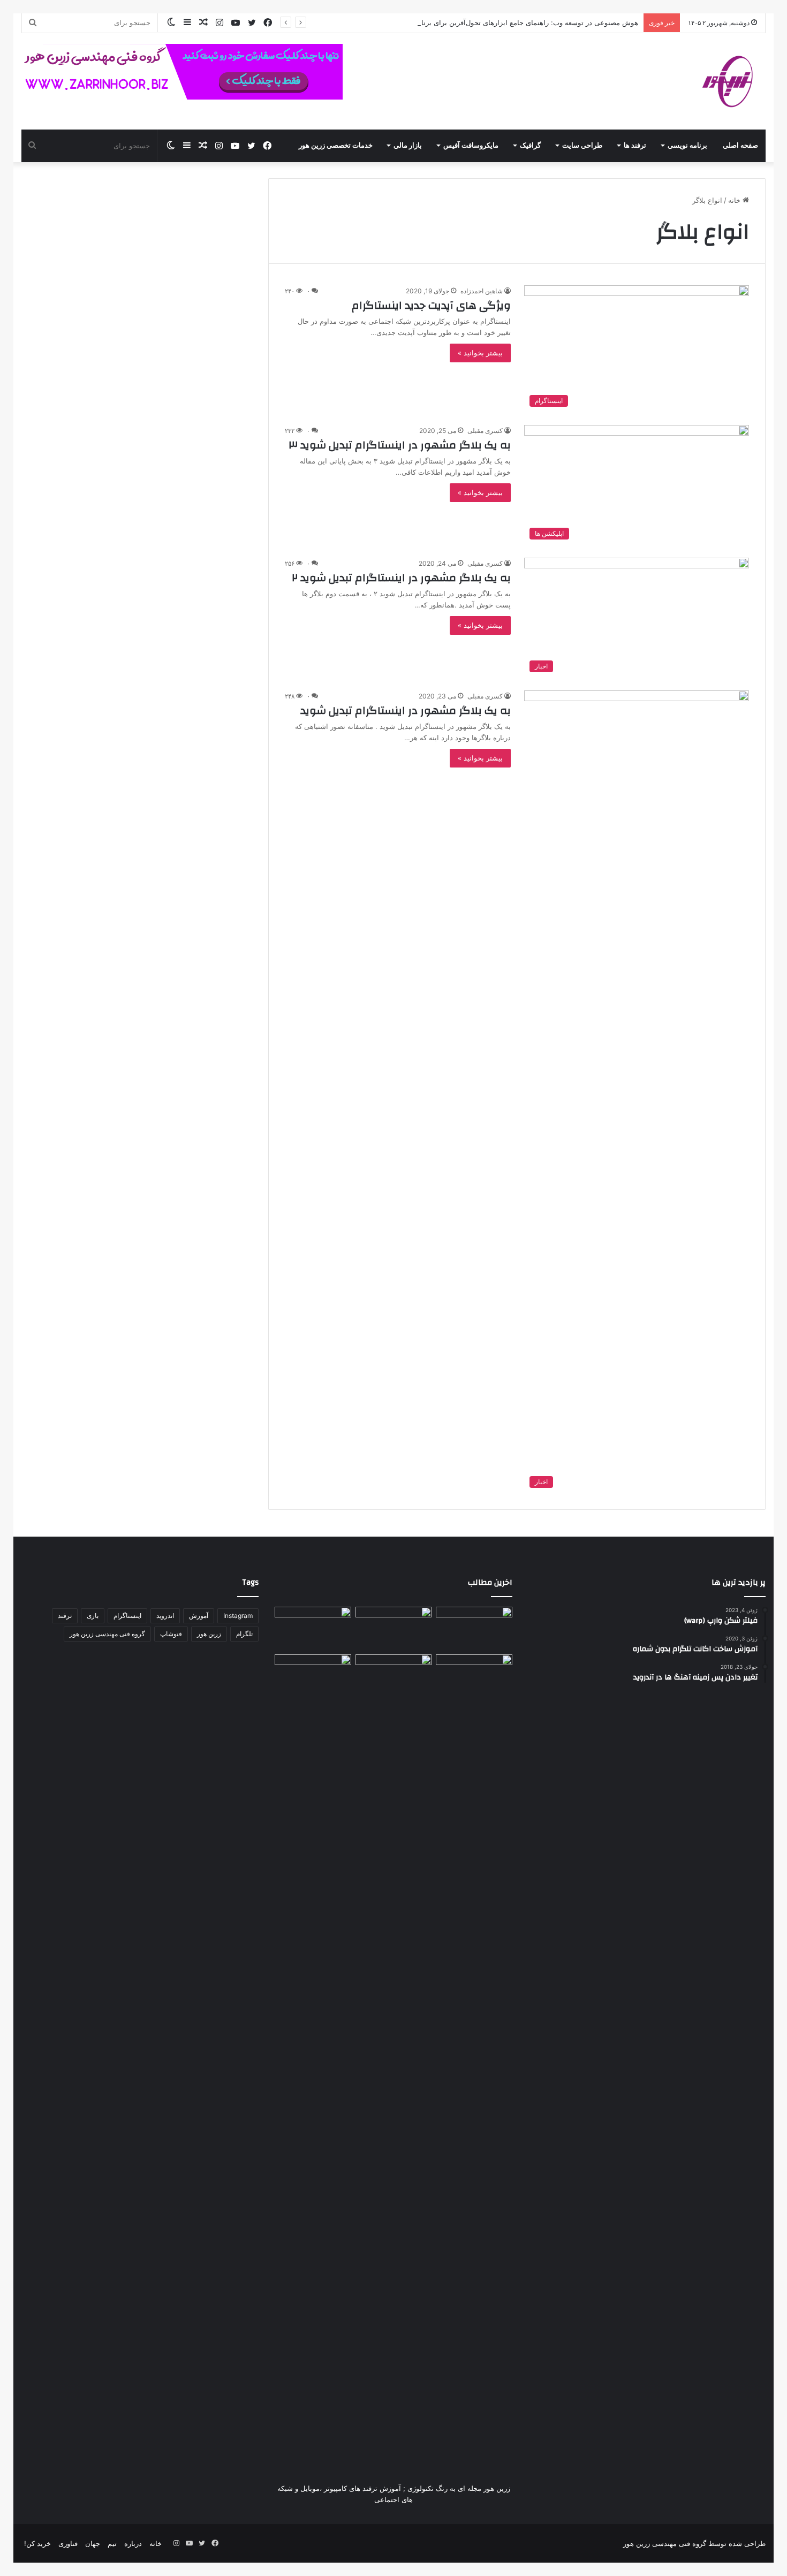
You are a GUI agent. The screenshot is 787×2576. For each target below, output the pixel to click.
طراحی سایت (582, 146)
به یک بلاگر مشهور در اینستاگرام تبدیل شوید (406, 711)
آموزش (199, 1616)
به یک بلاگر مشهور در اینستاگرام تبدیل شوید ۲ (401, 578)
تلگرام (244, 1634)
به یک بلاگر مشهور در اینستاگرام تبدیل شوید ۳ (400, 445)
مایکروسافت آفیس (471, 146)
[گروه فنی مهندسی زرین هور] (733, 81)
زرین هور (209, 1634)
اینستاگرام (127, 1616)
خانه (735, 200)
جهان (93, 2543)
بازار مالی (408, 146)
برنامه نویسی (687, 146)
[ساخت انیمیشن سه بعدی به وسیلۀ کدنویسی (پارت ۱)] (313, 2056)
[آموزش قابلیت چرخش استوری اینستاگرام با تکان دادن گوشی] (474, 1676)
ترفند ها (635, 146)
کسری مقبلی (485, 431)
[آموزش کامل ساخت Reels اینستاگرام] (393, 1628)
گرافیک (530, 146)
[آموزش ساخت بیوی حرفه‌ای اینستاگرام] (313, 1628)
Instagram (238, 1616)
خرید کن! (37, 2543)
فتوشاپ (171, 1634)
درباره (133, 2543)
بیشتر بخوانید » (480, 353)
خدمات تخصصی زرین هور (336, 146)
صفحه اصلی (740, 146)
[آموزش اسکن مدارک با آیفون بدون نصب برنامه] (474, 1628)
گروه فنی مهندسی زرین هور (107, 1634)
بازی (93, 1616)
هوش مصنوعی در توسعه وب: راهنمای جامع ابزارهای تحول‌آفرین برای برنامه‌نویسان (515, 22)
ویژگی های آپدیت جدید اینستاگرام (431, 305)
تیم (112, 2543)
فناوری (68, 2543)
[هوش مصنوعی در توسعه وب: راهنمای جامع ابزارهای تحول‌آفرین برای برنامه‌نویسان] (393, 1676)
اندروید (165, 1616)
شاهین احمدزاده (482, 291)
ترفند (65, 1616)
